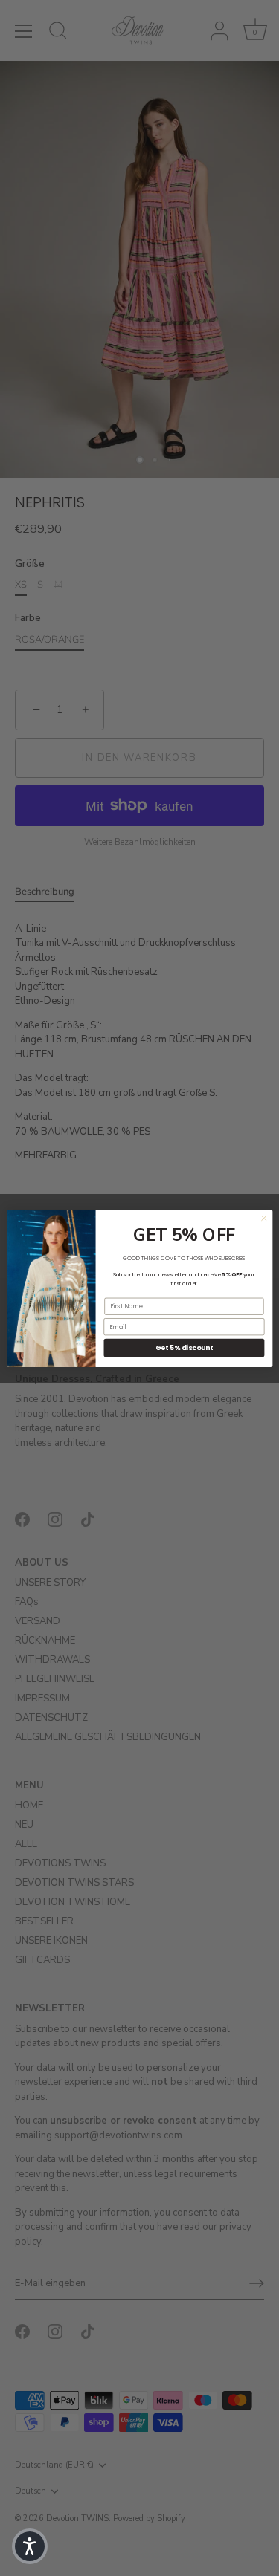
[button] (30, 2546)
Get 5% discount (184, 1347)
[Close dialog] (263, 1218)
